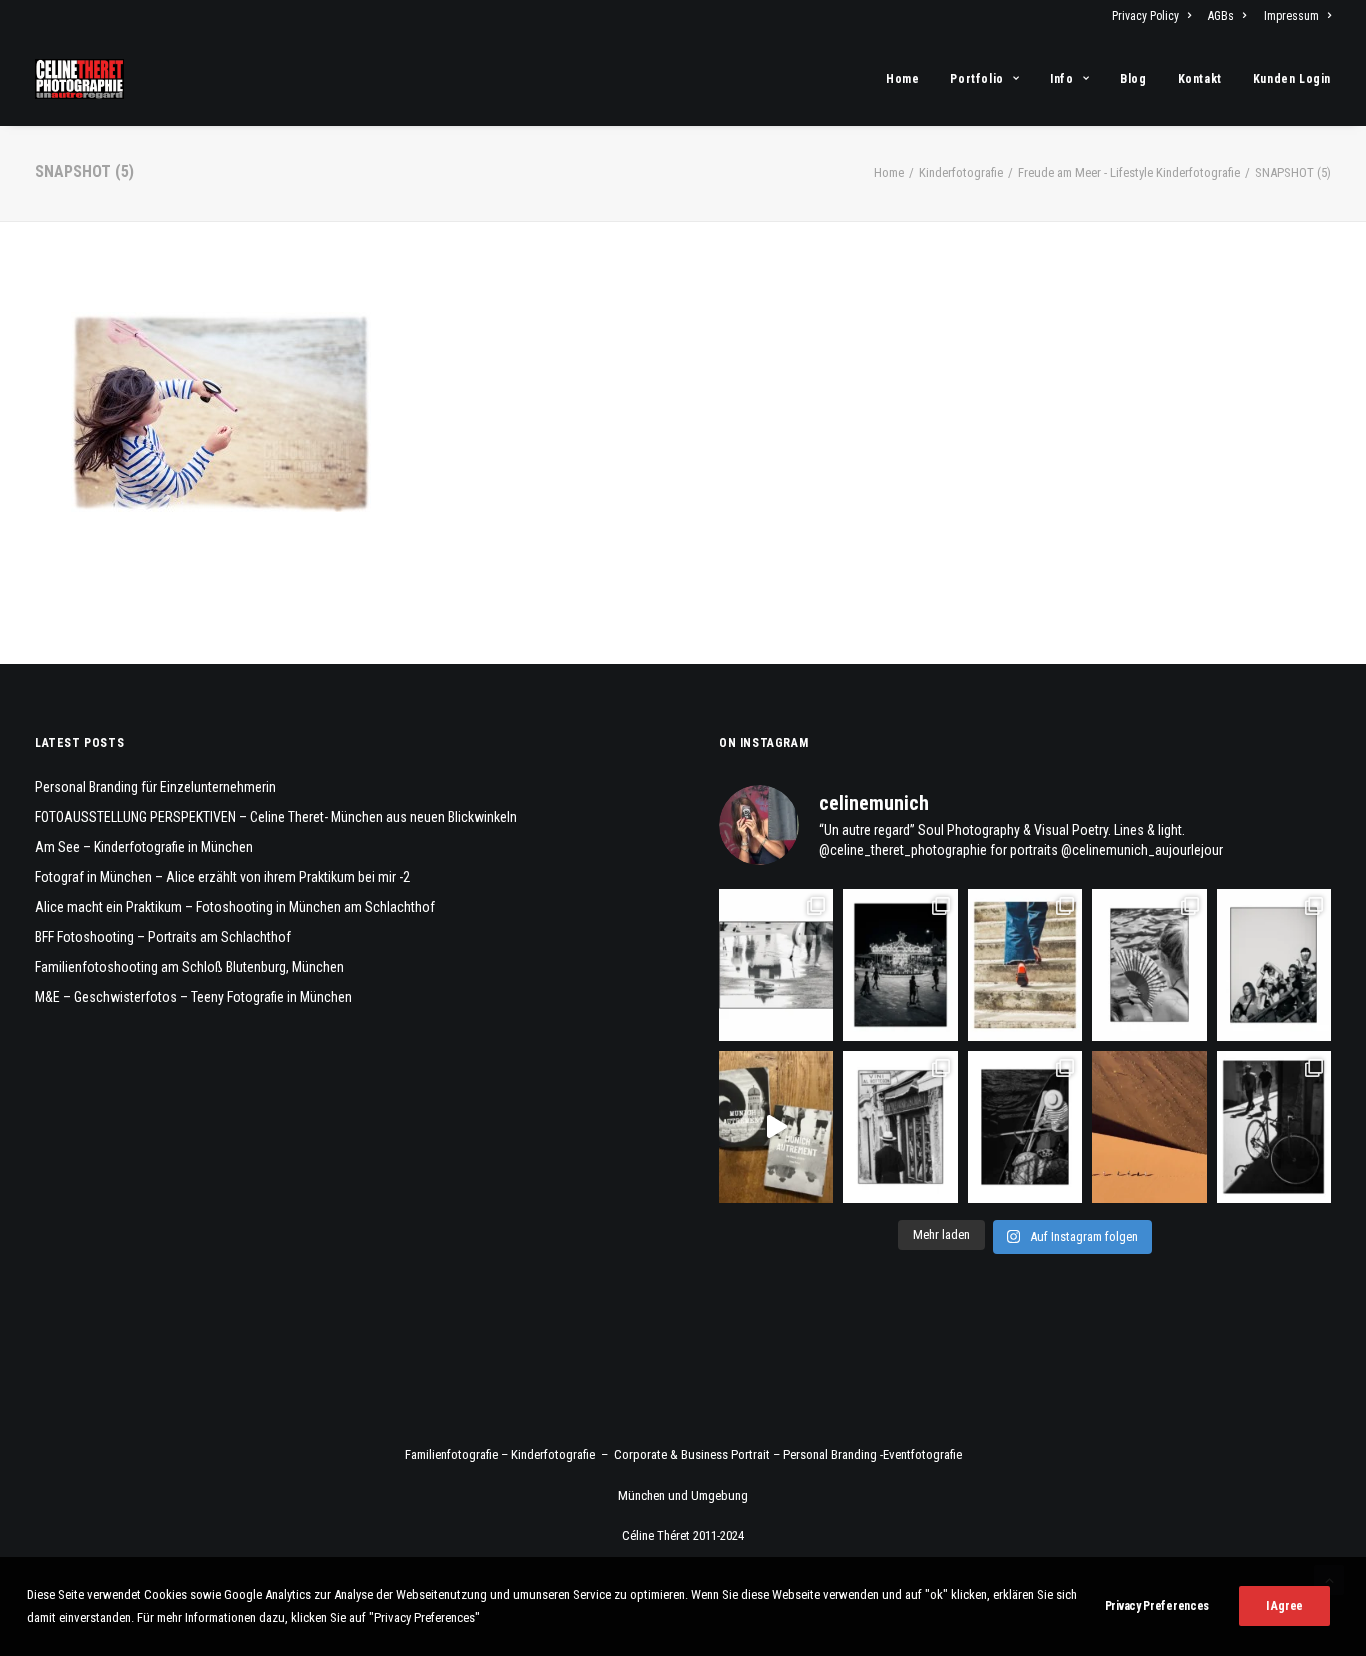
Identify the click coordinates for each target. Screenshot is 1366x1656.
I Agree (1284, 1606)
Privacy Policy (1145, 16)
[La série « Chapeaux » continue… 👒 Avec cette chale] (900, 1127)
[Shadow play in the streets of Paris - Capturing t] (1274, 1127)
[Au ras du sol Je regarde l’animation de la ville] (1025, 965)
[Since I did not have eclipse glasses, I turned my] (1274, 965)
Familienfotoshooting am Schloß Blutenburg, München (189, 967)
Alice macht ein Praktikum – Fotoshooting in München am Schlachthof (235, 907)
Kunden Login (1292, 79)
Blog (1133, 79)
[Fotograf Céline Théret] (79, 79)
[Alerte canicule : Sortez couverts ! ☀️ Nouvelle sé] (1025, 1127)
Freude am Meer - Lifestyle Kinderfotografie (1129, 172)
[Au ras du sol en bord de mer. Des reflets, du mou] (776, 965)
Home (902, 79)
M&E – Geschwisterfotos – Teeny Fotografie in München (193, 997)
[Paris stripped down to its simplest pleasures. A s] (1149, 965)
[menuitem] (1155, 16)
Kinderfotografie (961, 172)
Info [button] (1061, 79)
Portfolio (976, 79)
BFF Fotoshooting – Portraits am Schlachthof (163, 937)
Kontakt (1200, 79)
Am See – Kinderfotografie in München (144, 847)
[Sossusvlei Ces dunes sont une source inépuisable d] (1149, 1127)
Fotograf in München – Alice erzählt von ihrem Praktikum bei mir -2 (222, 877)
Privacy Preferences (1157, 1606)
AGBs (1221, 16)
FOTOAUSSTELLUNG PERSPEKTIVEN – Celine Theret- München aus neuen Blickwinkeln (276, 817)
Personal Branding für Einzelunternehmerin (155, 787)
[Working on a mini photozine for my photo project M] (776, 1127)
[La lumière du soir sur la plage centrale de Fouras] (900, 965)
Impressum (1291, 16)
